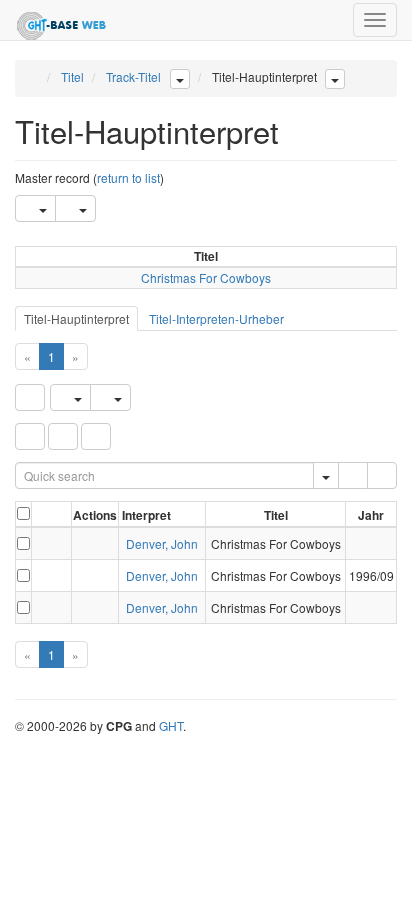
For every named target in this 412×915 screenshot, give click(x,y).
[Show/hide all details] (43, 516)
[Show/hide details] (41, 543)
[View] (95, 543)
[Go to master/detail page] (57, 543)
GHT (171, 725)
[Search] (353, 475)
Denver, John (162, 543)
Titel (72, 76)
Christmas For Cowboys (206, 277)
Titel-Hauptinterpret (76, 318)
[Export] (35, 208)
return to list (128, 177)
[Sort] (63, 436)
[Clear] (382, 475)
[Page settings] (96, 436)
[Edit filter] (30, 436)
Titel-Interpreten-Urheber (216, 318)
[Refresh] (30, 397)
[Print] (75, 208)
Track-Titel (133, 76)
